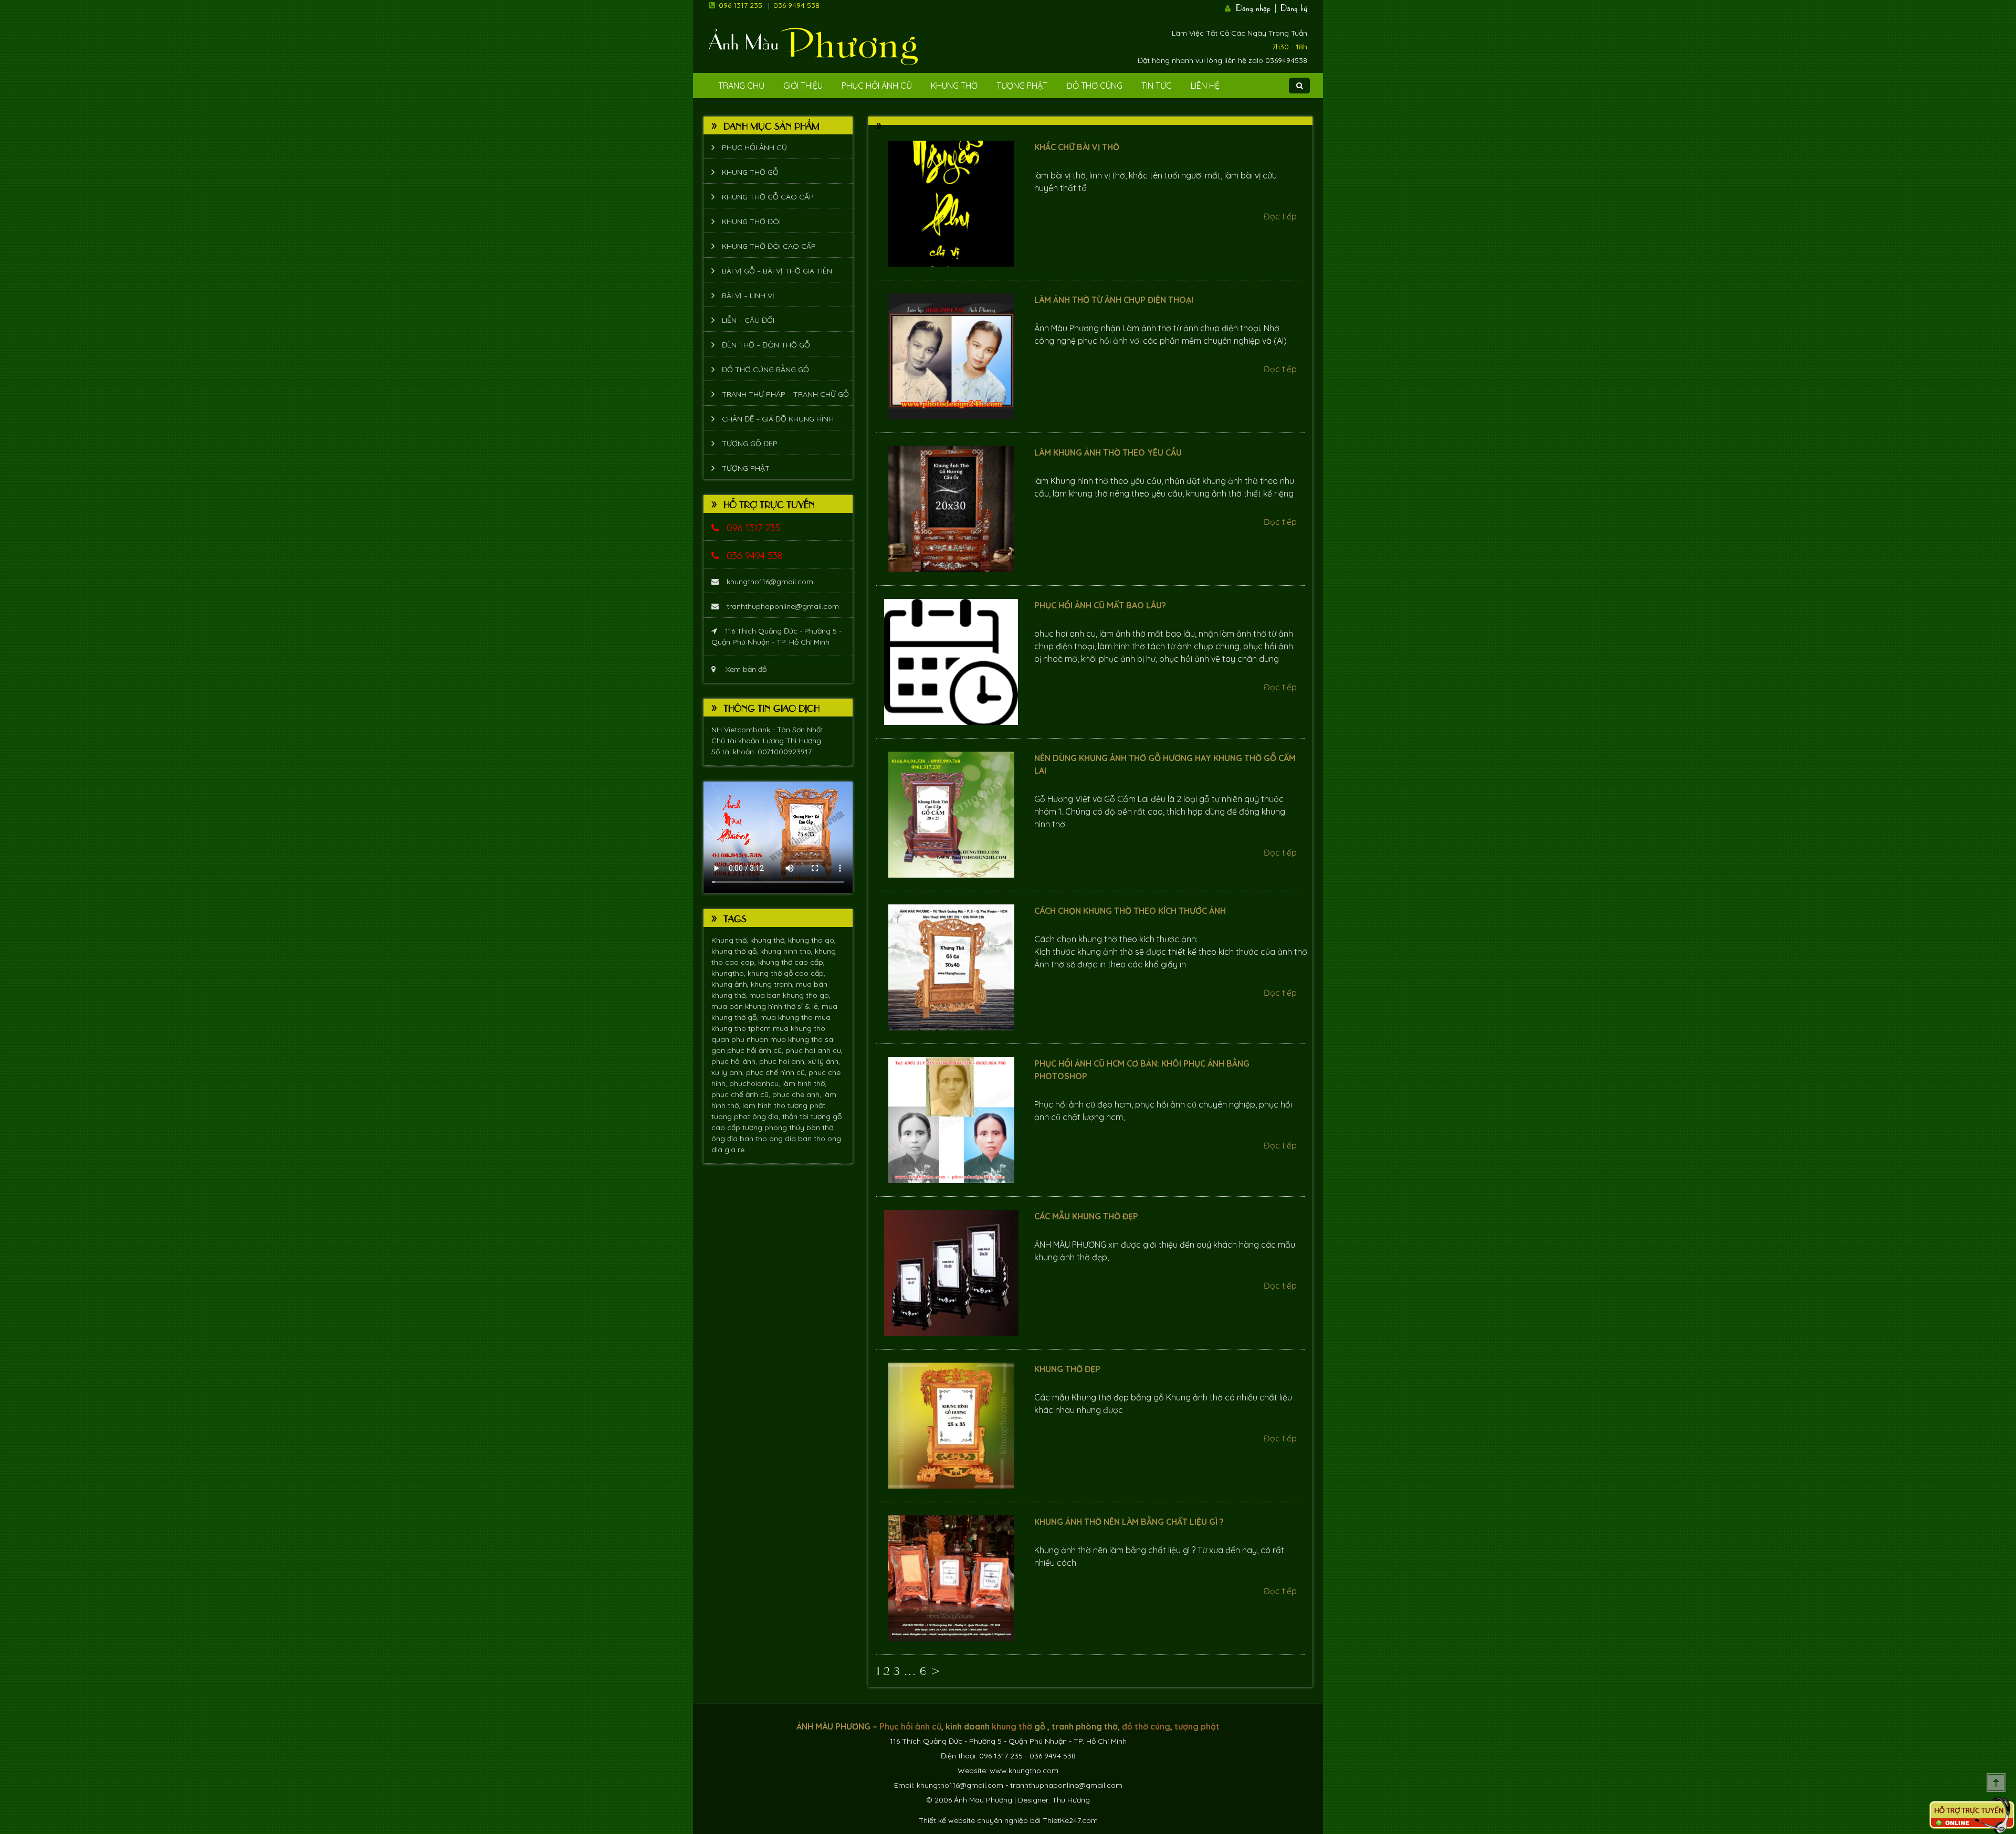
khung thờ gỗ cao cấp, (786, 973)
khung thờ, (769, 940)
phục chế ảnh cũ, (742, 1094)
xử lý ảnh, (824, 1061)
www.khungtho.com (1024, 1770)
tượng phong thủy (774, 1127)
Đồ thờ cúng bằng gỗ (765, 370)
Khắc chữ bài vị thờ (1077, 147)
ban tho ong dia (769, 1139)
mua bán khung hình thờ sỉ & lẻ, (766, 1006)
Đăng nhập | (1257, 7)
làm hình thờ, (804, 1083)
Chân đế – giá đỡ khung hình (778, 419)
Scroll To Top (1996, 1783)
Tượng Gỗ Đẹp (750, 444)
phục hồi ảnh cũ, (756, 1050)
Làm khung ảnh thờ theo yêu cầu (1108, 452)
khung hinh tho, (787, 951)
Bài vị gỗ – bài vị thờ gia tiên (777, 271)
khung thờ (1012, 1726)
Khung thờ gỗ (750, 172)
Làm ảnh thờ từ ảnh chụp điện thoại (1114, 300)
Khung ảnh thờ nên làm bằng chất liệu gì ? (1129, 1522)
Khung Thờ (954, 86)
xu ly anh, (729, 1072)
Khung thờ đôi (751, 222)
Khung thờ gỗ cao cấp (768, 197)
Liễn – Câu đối (748, 320)
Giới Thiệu (803, 86)
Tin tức (1157, 86)
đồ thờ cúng (1146, 1726)
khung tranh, (773, 984)
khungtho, (729, 973)
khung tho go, (812, 940)
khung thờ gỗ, (736, 951)
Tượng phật (1022, 86)
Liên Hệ (1205, 86)
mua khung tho (787, 1017)
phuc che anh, (798, 1094)
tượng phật (806, 1105)
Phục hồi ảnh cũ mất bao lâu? (1100, 605)
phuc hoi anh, (784, 1061)
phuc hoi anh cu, (814, 1050)
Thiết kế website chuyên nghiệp (973, 1820)
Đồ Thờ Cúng (1094, 86)
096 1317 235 (741, 5)
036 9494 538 (796, 5)
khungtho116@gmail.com (770, 582)
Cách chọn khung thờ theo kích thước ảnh (1130, 911)
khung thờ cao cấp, (791, 962)
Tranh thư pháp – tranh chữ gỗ (785, 394)
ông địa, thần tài (781, 1116)
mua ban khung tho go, (790, 995)
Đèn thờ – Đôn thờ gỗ (766, 345)
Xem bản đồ (745, 669)
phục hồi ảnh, (735, 1061)
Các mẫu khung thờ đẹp (1086, 1216)
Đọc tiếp (1280, 216)
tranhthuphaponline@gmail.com (783, 606)
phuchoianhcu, (756, 1083)
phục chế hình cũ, (777, 1072)
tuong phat (732, 1116)
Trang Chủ (741, 86)
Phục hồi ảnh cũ (877, 86)
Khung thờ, (731, 940)
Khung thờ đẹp (1067, 1369)
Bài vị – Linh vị (748, 296)
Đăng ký (1294, 7)
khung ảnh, (731, 984)
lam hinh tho (765, 1105)
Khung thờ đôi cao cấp (769, 246)
